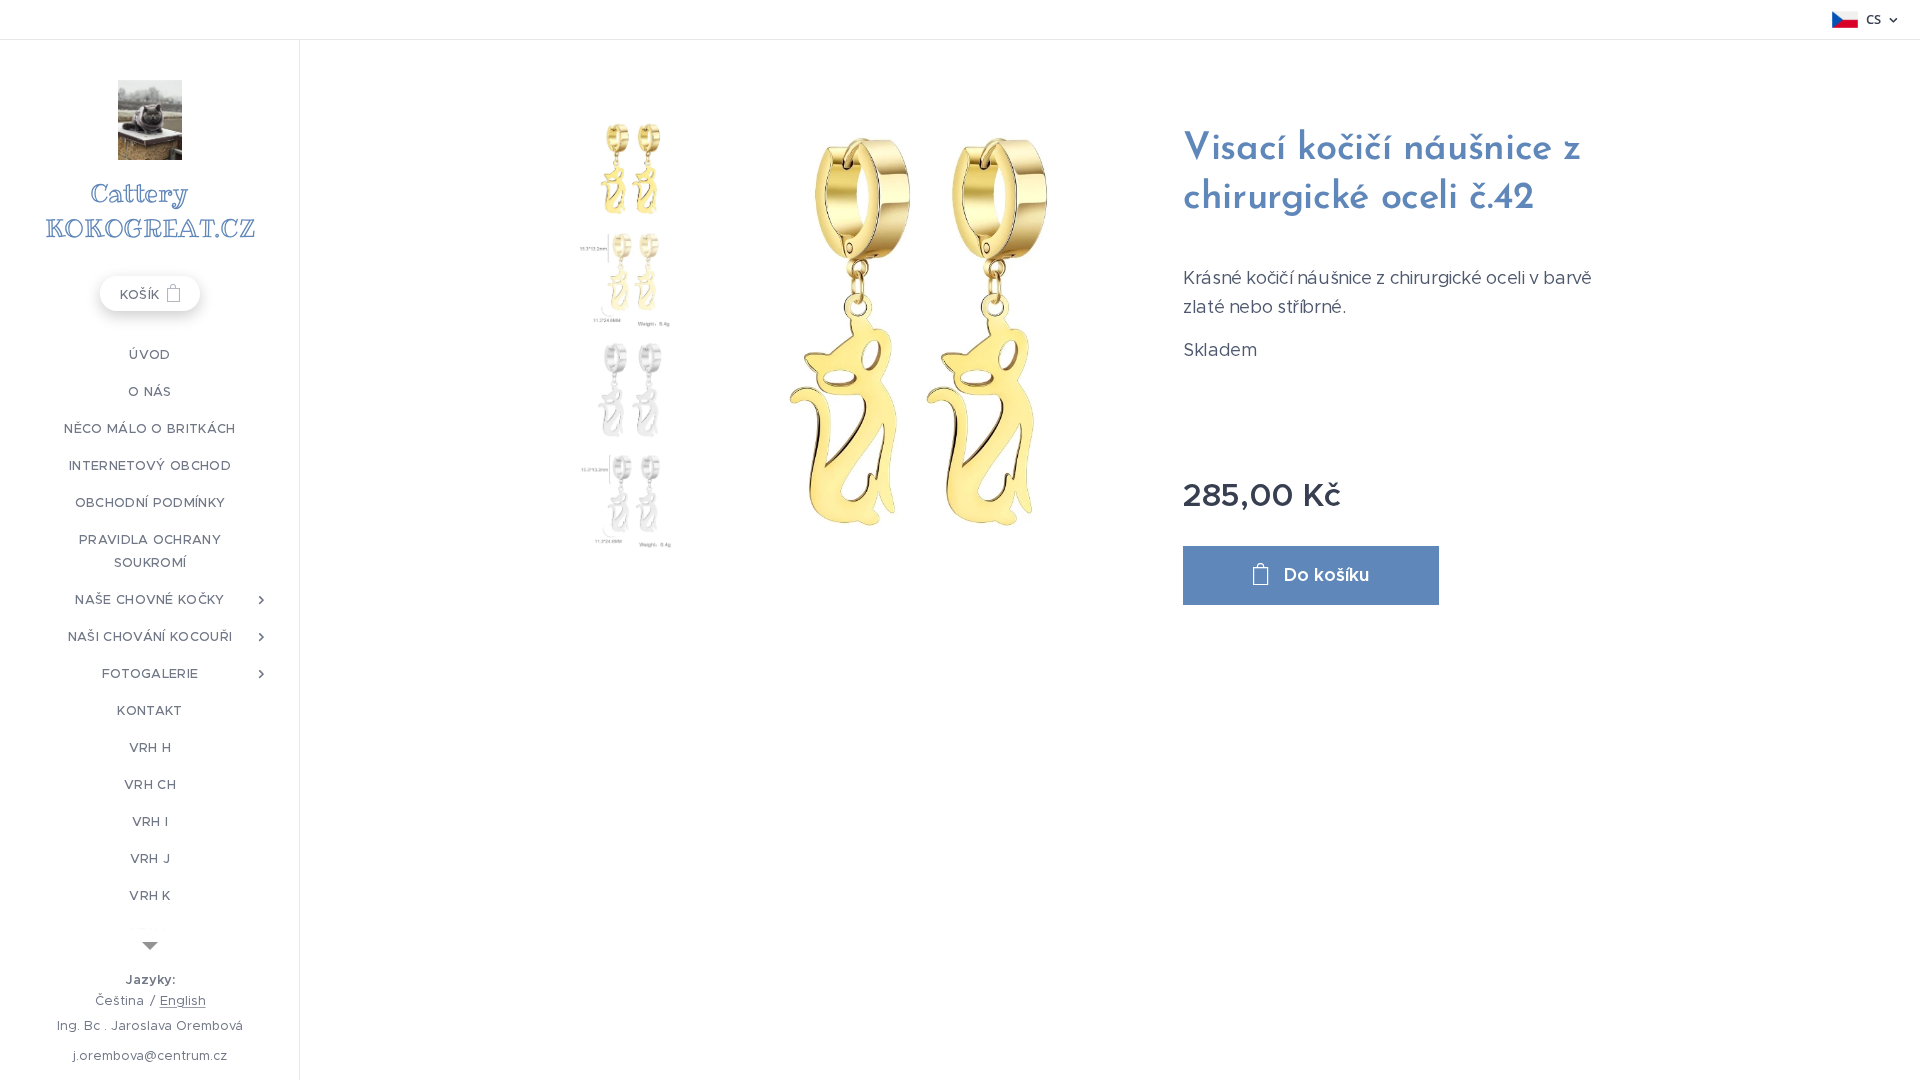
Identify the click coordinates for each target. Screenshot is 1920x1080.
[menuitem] (150, 354)
